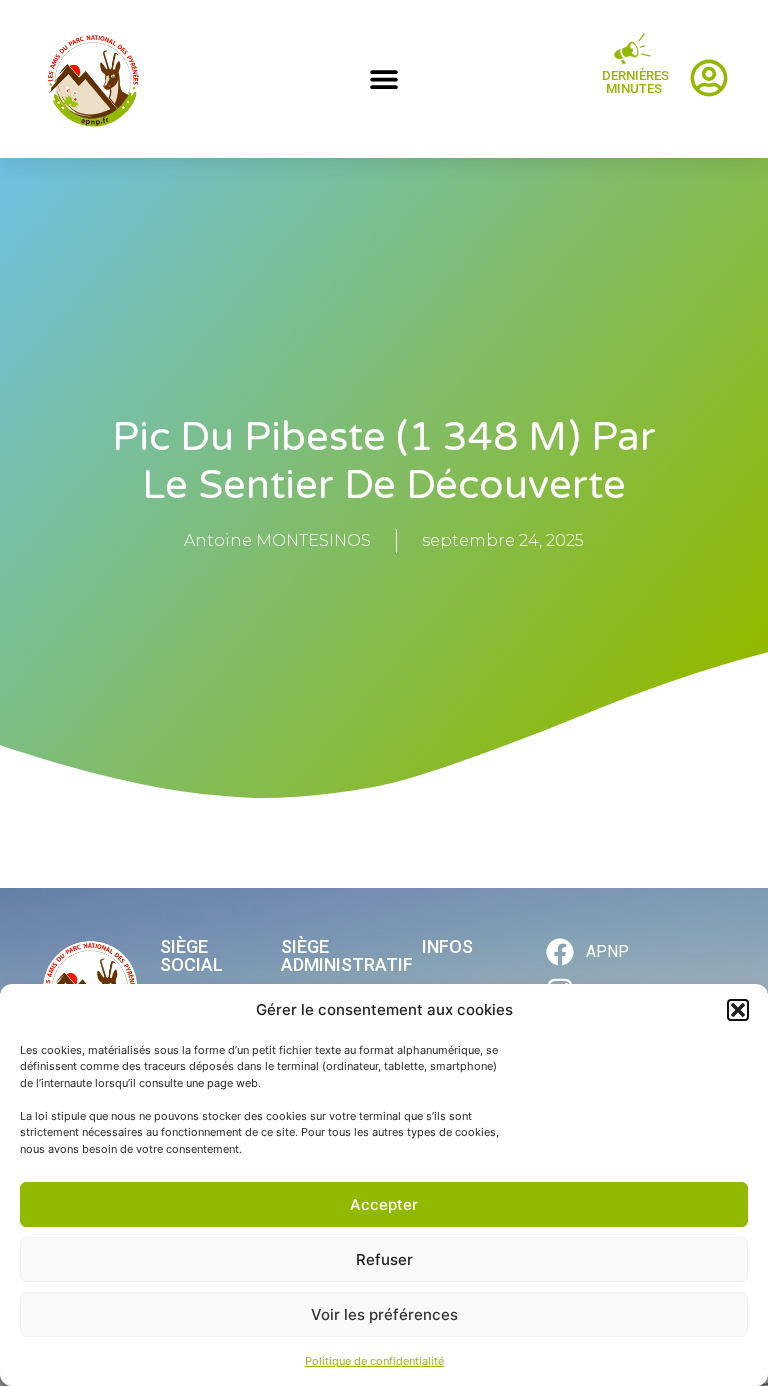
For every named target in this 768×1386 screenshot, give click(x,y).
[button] (738, 1010)
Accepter (384, 1204)
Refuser (384, 1259)
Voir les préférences (384, 1314)
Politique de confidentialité (374, 1361)
